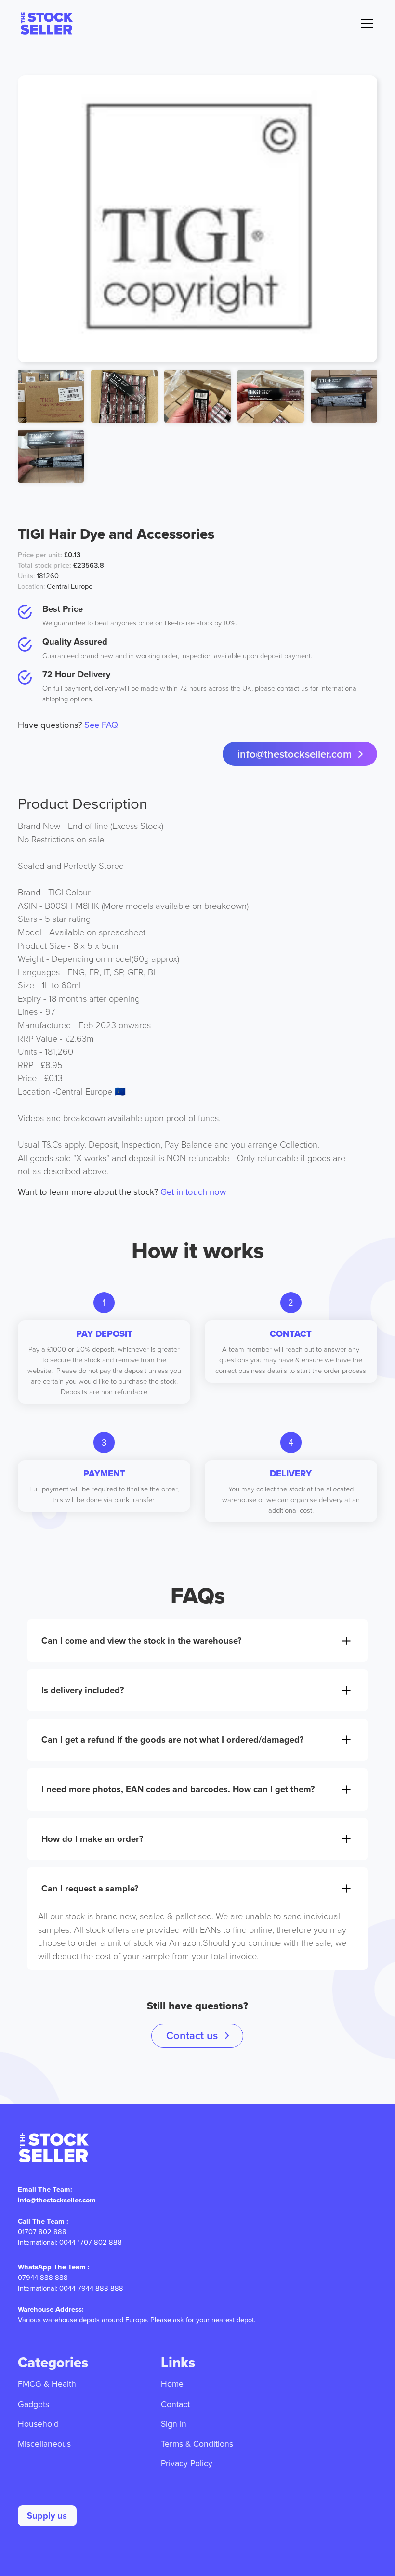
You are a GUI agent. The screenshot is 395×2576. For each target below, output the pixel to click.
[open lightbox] (197, 219)
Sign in (174, 2424)
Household (38, 2424)
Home (172, 2384)
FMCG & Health (47, 2384)
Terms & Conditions (197, 2443)
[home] (46, 23)
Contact (175, 2404)
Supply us (47, 2516)
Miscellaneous (44, 2443)
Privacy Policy (187, 2463)
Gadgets (33, 2404)
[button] (365, 24)
